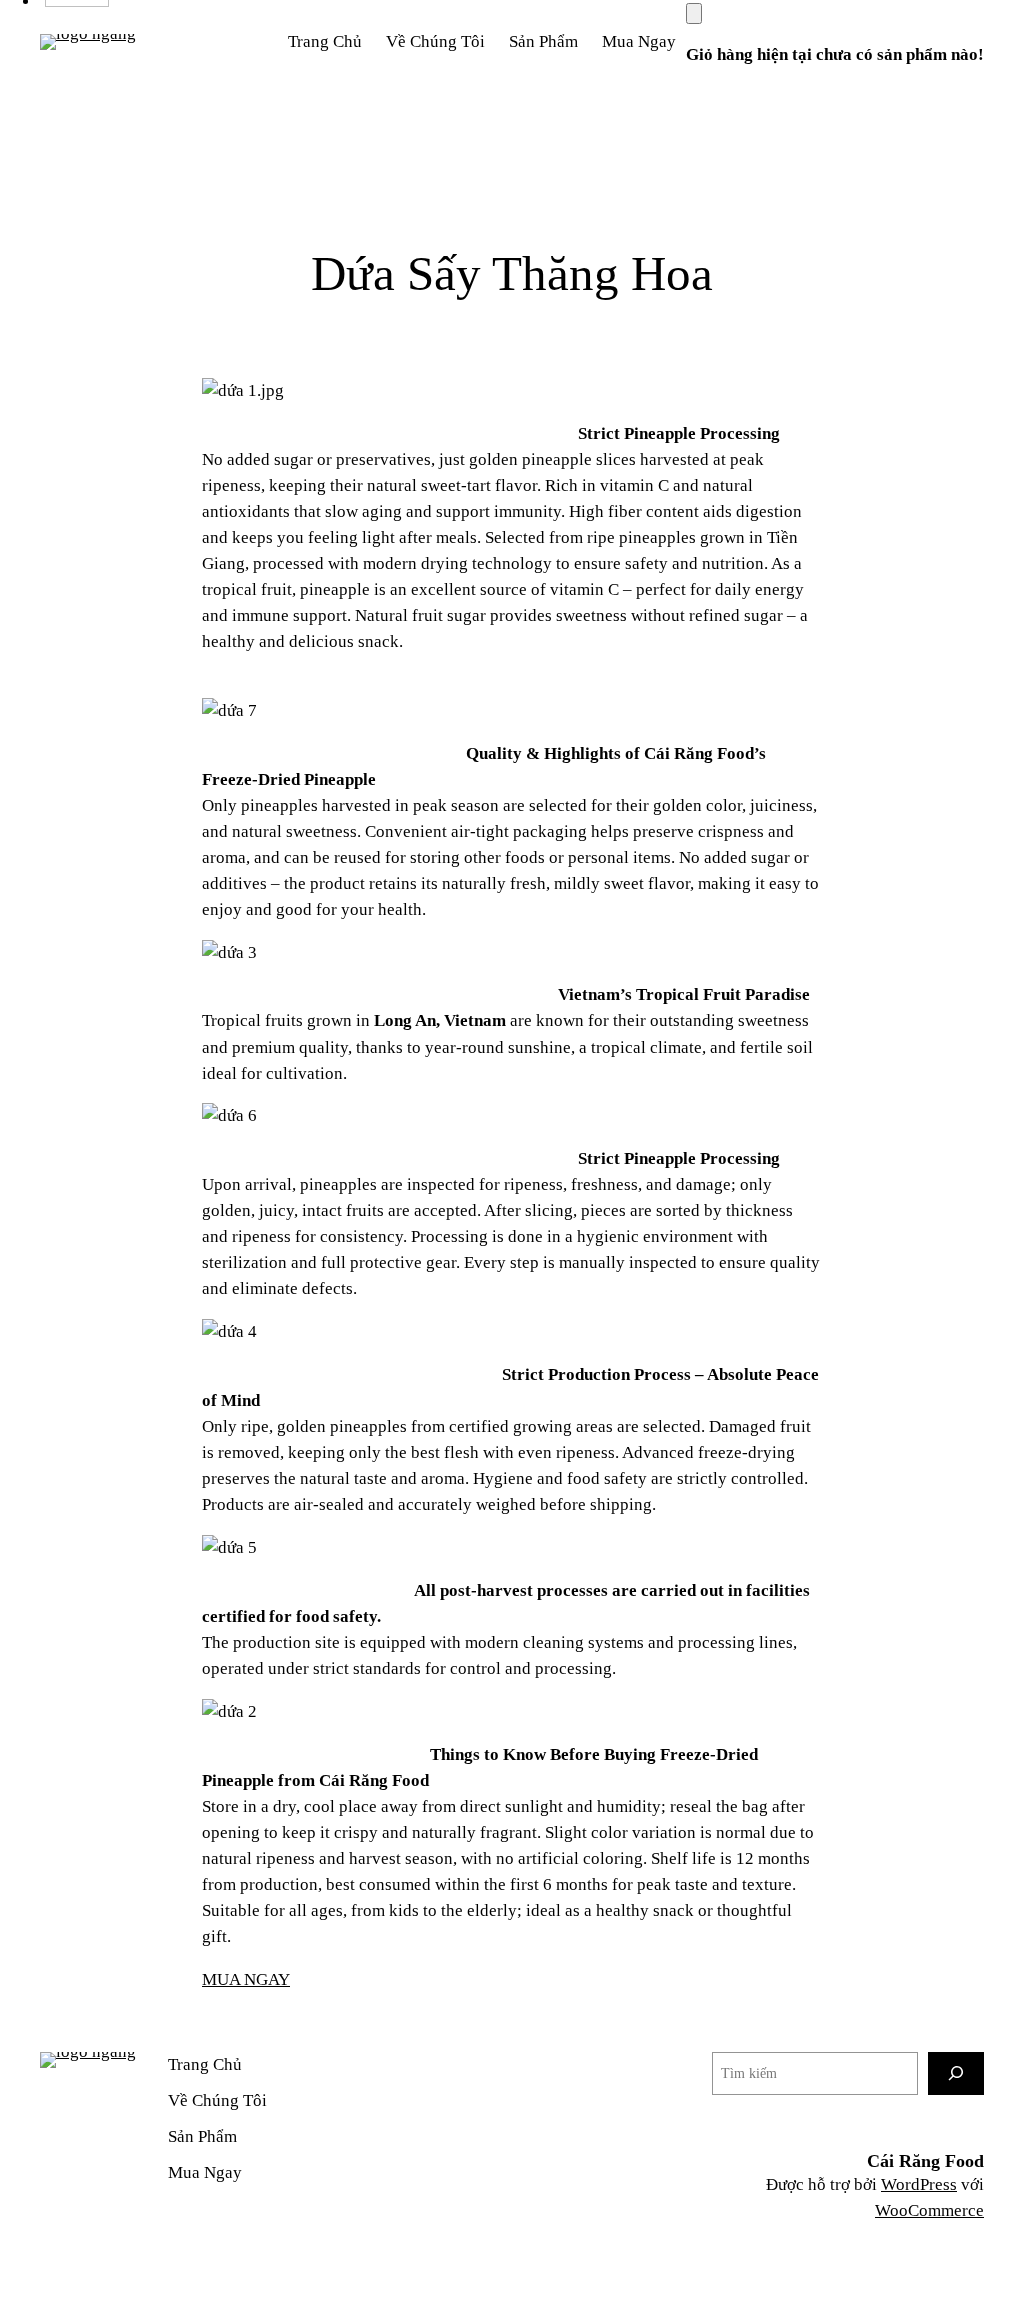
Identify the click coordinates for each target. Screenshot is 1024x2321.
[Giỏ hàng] (694, 13)
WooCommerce (929, 2210)
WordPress (919, 2184)
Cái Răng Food (925, 2161)
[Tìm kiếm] (956, 2073)
